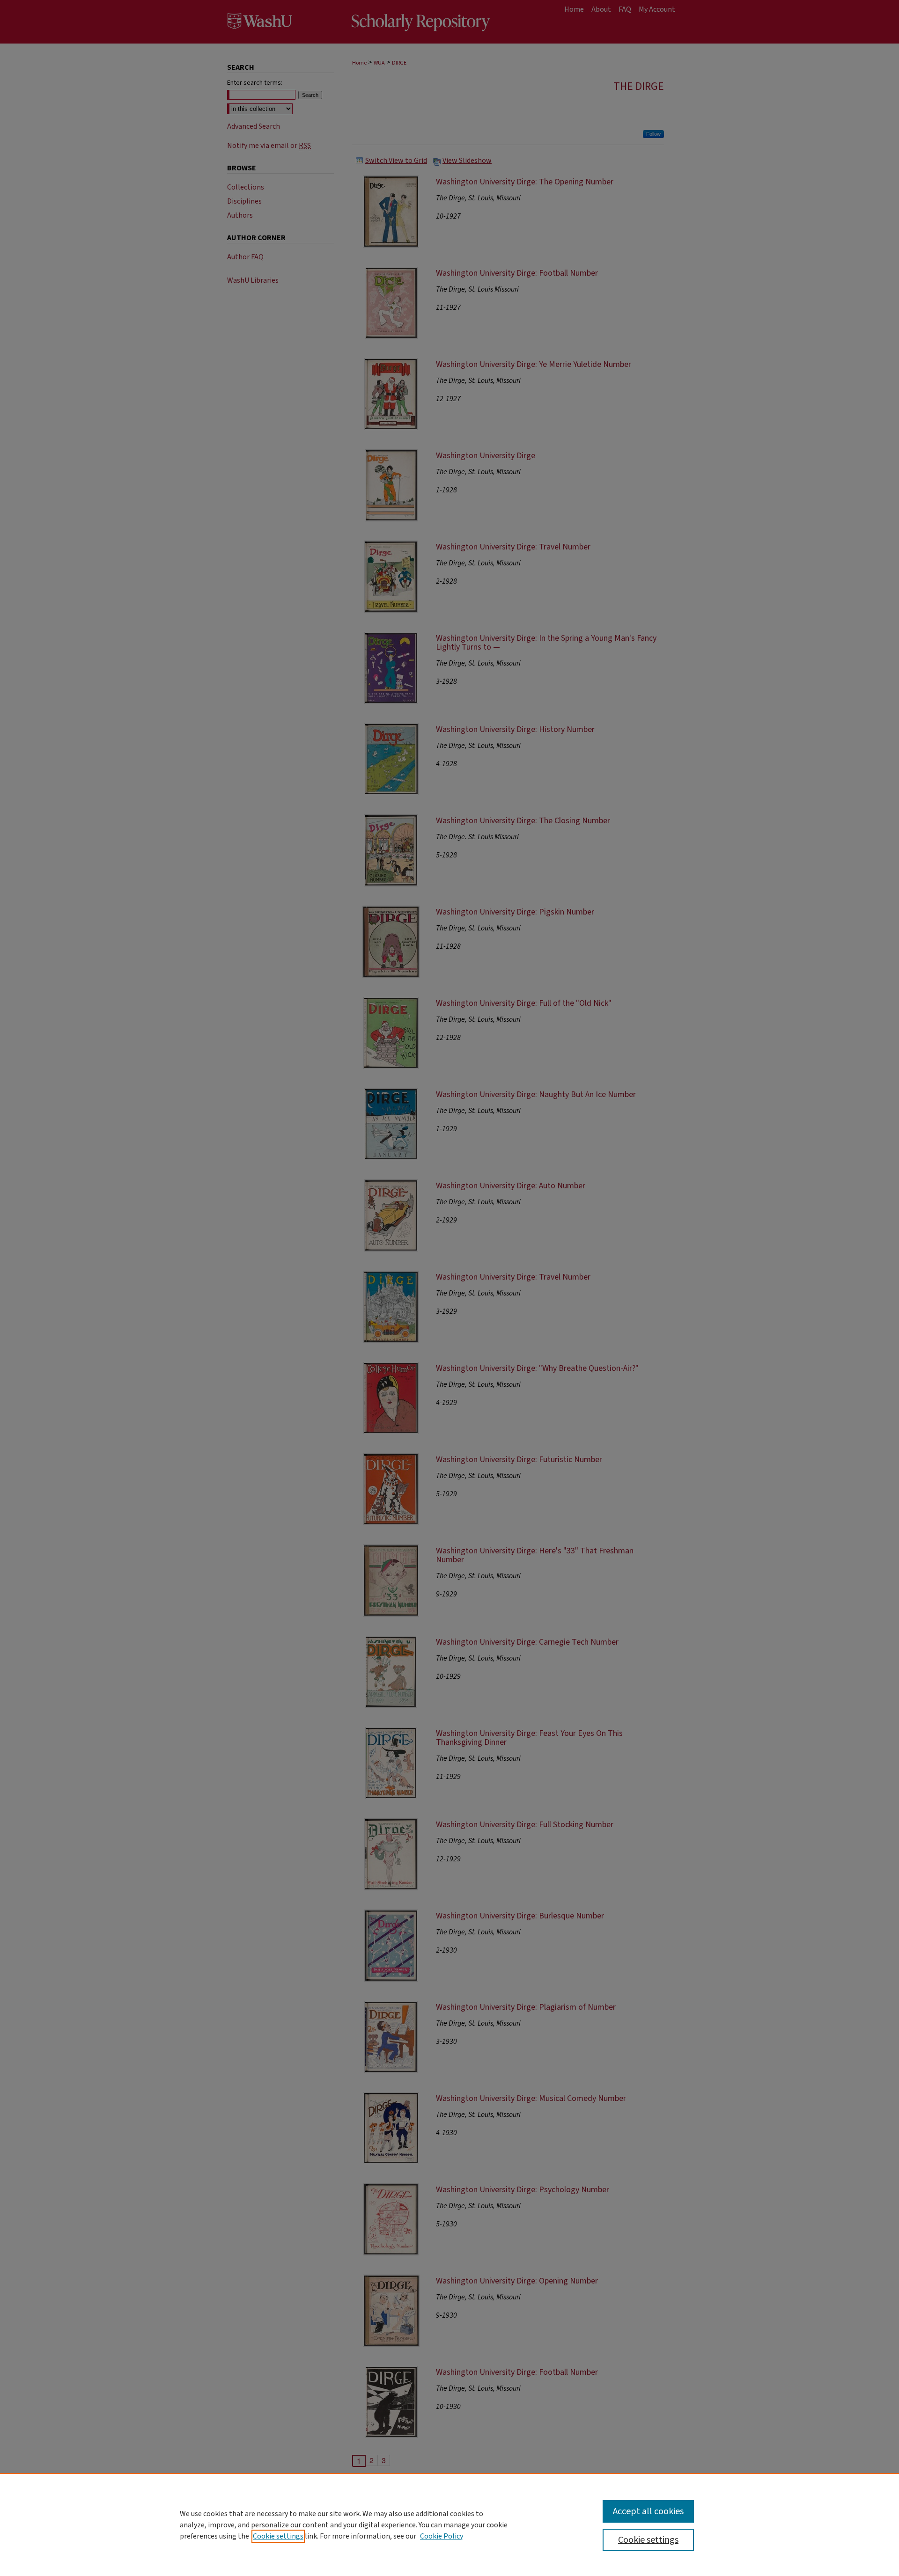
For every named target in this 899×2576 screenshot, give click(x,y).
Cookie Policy (442, 2536)
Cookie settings (278, 2536)
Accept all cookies (648, 2511)
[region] (449, 2525)
